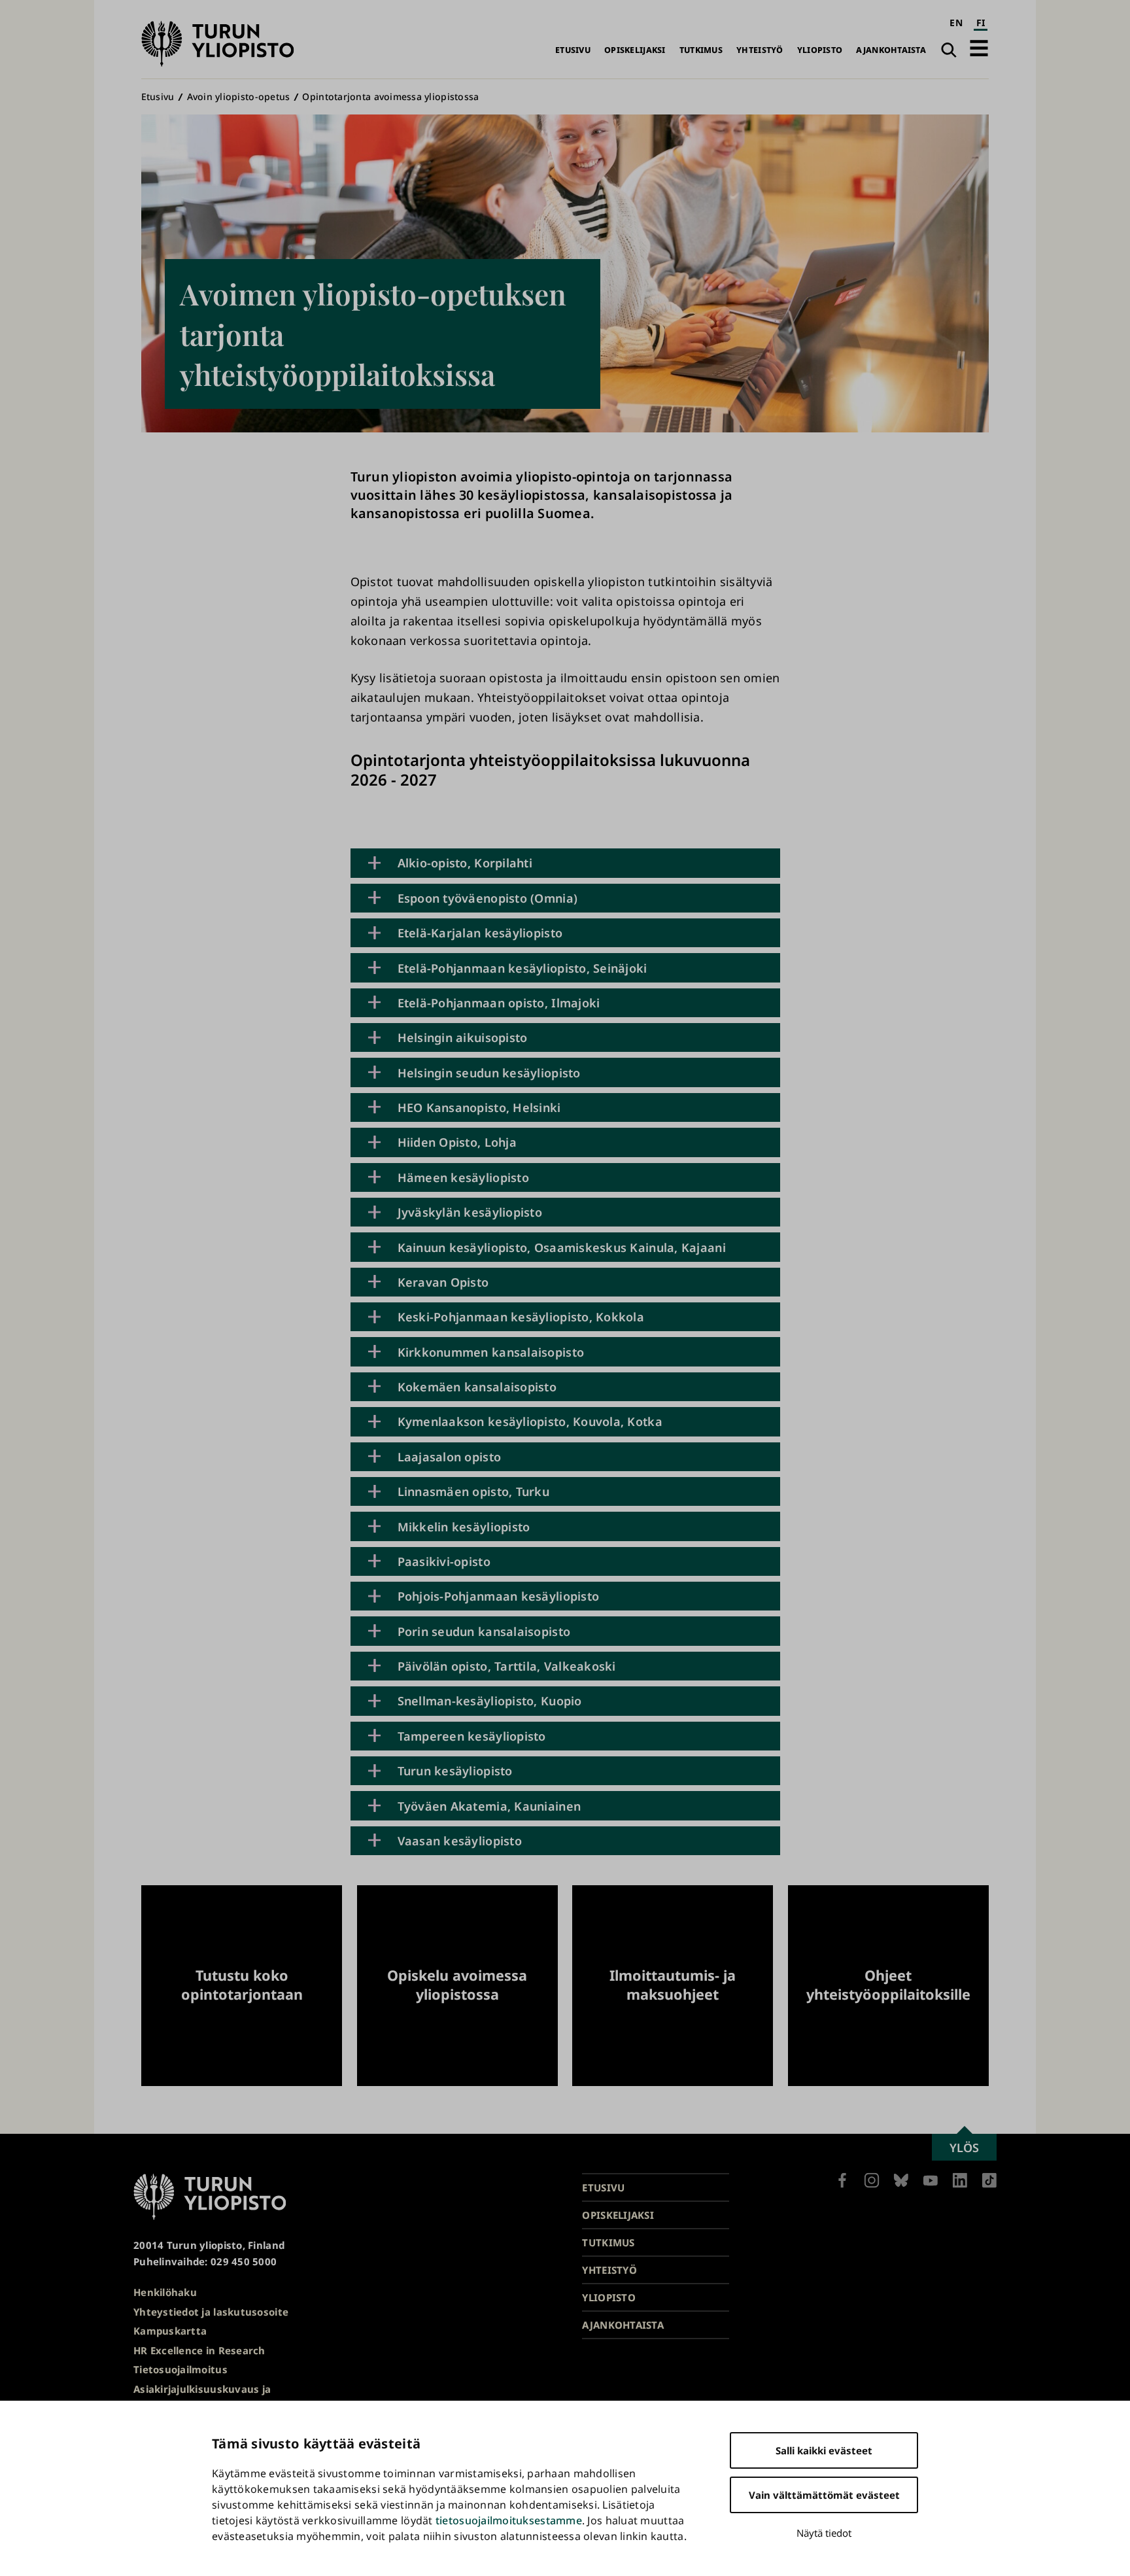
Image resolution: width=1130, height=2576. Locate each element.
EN (956, 23)
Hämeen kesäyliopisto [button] (463, 1177)
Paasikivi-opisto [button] (444, 1561)
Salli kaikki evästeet (824, 2450)
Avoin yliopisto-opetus (239, 96)
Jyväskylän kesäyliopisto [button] (470, 1212)
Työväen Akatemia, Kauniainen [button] (489, 1806)
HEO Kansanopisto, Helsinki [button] (479, 1107)
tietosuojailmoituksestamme (509, 2520)
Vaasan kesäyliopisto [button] (460, 1841)
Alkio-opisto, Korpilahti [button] (465, 863)
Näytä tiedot (824, 2533)
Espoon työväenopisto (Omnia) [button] (488, 898)
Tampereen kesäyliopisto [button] (472, 1736)
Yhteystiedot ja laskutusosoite (211, 2312)
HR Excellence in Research (199, 2350)
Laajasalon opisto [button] (450, 1457)
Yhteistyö (760, 50)
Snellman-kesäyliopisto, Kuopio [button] (490, 1701)
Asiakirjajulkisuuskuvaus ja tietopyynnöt (202, 2397)
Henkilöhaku (165, 2292)
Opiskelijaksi (635, 50)
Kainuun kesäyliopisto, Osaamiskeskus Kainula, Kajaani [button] (562, 1247)
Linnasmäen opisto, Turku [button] (473, 1491)
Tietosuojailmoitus (180, 2369)
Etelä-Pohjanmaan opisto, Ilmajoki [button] (499, 1003)
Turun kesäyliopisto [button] (455, 1771)
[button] (979, 48)
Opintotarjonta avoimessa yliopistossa (390, 96)
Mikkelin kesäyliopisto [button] (464, 1527)
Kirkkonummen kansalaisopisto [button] (491, 1352)
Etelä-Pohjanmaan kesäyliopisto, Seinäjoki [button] (522, 968)
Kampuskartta (170, 2331)
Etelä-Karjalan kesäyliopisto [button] (480, 933)
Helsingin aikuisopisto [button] (463, 1037)
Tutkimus (701, 50)
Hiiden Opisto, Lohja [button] (457, 1142)
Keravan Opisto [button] (443, 1282)
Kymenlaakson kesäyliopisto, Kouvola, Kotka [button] (530, 1421)
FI (981, 23)
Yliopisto (820, 50)
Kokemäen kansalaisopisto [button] (477, 1387)
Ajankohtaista (891, 50)
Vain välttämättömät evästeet (824, 2495)
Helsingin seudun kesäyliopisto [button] (489, 1073)
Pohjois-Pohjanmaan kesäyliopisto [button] (499, 1596)
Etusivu (573, 50)
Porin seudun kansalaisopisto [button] (484, 1631)
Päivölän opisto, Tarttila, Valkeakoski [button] (507, 1666)
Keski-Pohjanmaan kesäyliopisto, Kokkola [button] (521, 1317)
